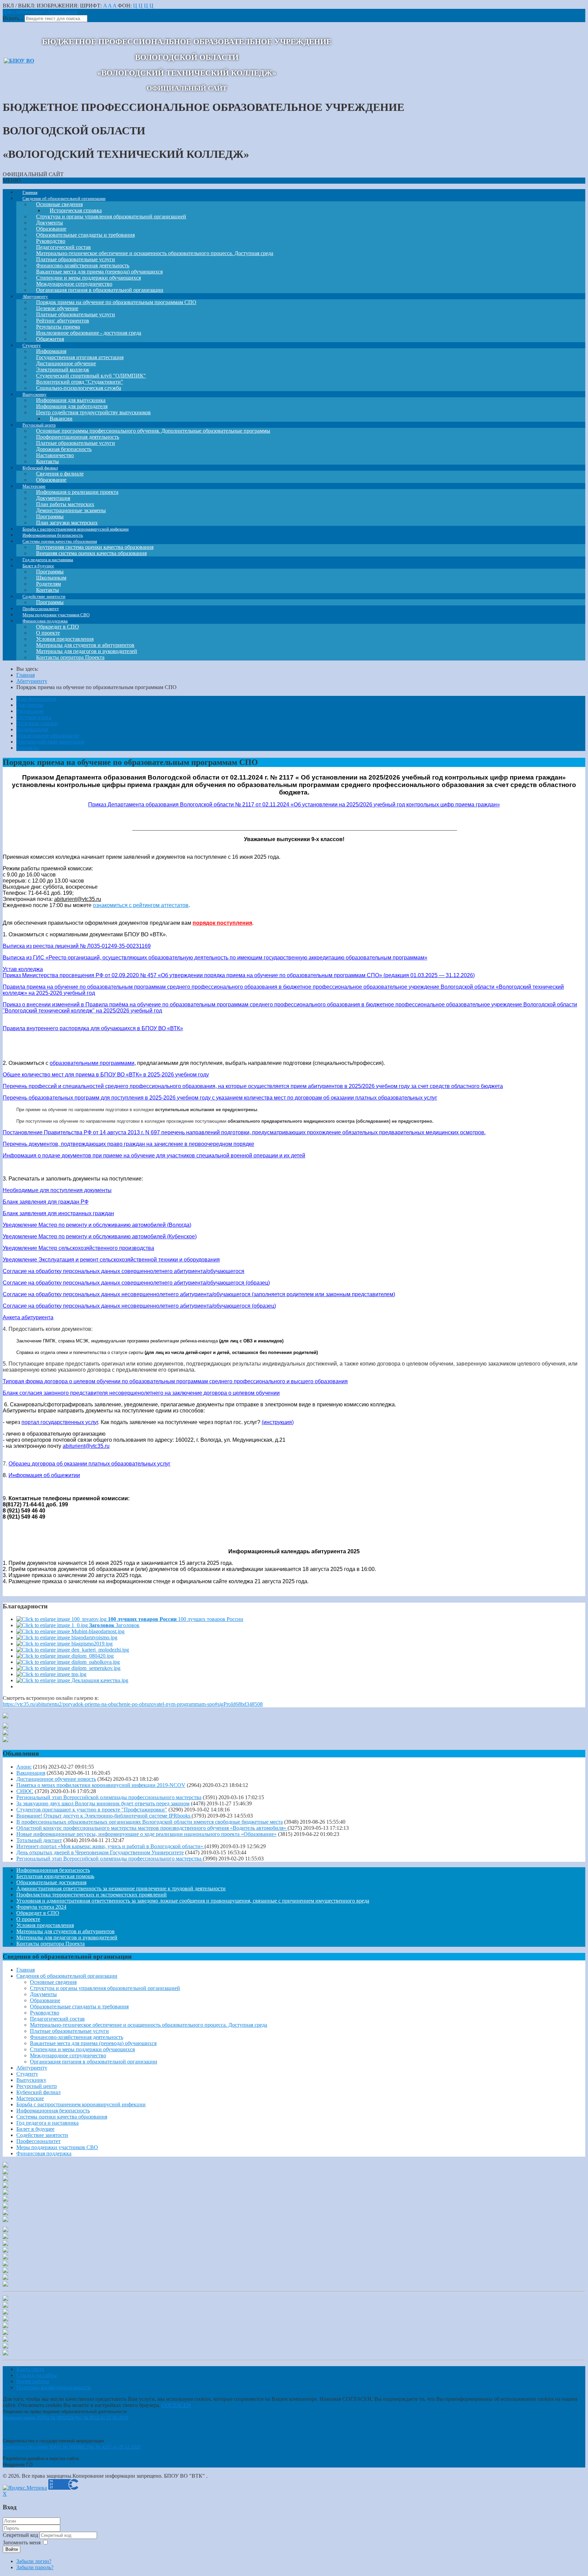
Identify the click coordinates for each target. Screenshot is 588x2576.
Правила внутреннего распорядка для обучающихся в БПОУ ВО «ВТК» (93, 1028)
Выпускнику (31, 2080)
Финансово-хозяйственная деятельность (77, 2037)
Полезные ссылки (37, 723)
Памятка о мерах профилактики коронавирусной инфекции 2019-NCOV (101, 1785)
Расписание (30, 711)
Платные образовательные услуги (69, 2031)
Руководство (45, 2013)
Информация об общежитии (44, 1475)
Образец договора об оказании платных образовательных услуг (89, 1464)
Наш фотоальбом (36, 699)
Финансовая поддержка (44, 2153)
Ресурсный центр (37, 2086)
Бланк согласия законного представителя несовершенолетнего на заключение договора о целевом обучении (141, 1393)
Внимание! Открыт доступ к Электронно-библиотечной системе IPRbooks (104, 1816)
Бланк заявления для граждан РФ (46, 1202)
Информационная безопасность (53, 1870)
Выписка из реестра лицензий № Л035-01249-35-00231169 (77, 946)
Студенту (27, 2074)
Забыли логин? (34, 2561)
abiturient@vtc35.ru (78, 899)
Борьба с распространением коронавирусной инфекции (81, 2104)
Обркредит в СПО (38, 1913)
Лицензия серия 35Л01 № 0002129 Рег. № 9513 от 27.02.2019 (66, 2418)
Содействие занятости (42, 2135)
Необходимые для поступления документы (57, 1190)
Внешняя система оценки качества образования (91, 553)
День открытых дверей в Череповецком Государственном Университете (100, 1852)
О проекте (28, 1919)
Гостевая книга (34, 717)
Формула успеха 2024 (41, 1907)
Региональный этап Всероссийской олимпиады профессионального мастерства (109, 1797)
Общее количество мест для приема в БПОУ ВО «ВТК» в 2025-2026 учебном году (106, 1075)
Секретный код (21, 2535)
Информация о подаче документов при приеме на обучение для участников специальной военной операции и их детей (154, 1156)
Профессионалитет (38, 2141)
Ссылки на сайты (37, 2375)
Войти (12, 2549)
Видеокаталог (32, 729)
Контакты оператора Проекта (70, 657)
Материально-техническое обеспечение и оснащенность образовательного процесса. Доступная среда (155, 253)
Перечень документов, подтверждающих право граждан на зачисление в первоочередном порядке (128, 1144)
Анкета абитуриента (28, 1317)
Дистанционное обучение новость (56, 1779)
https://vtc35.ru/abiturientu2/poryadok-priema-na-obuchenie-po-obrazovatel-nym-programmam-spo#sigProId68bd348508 (133, 1704)
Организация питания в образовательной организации (94, 2062)
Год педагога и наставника (47, 2123)
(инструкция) (278, 1422)
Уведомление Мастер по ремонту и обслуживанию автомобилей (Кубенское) (100, 1236)
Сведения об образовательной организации (67, 1976)
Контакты (28, 748)
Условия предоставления (45, 1925)
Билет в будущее (35, 2129)
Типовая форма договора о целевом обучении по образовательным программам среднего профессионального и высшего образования (175, 1381)
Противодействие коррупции (51, 742)
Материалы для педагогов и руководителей (67, 1937)
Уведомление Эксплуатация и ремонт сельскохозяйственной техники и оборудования (111, 1260)
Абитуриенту (32, 2068)
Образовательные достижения (51, 1882)
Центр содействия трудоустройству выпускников (93, 412)
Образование (45, 2000)
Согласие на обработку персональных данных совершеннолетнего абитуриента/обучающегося (124, 1271)
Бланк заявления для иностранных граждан (58, 1213)
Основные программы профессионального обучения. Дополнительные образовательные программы (153, 431)
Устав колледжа (23, 969)
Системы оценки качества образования (62, 2117)
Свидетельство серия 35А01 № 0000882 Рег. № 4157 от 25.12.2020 (72, 2447)
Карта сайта (30, 2369)
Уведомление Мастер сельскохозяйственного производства (78, 1248)
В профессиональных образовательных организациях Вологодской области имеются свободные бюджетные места (150, 1822)
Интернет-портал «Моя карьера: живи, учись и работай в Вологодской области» (110, 1846)
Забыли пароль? (35, 2567)
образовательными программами (92, 1063)
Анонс (24, 1767)
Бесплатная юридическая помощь (55, 1876)
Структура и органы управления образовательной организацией (111, 216)
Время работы (33, 2381)
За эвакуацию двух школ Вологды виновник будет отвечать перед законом (103, 1803)
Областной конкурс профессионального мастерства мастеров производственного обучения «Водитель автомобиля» (152, 1828)
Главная (26, 1970)
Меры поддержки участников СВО (57, 2147)
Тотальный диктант (39, 1840)
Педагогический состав (57, 2019)
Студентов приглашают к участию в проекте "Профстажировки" (92, 1810)
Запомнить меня (22, 2542)
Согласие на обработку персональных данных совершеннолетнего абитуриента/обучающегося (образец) (136, 1283)
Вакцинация (31, 1773)
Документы (30, 705)
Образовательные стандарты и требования (79, 2006)
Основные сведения (53, 1982)
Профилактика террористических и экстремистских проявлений (92, 1895)
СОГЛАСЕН (176, 2405)
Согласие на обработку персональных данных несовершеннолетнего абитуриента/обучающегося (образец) (139, 1306)
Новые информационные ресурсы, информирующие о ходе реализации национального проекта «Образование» (146, 1834)
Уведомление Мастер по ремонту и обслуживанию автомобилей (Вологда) (97, 1225)
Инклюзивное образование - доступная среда (89, 333)
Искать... (13, 18)
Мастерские (30, 2098)
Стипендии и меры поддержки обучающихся (82, 2049)
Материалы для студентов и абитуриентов (66, 1931)
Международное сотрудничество (68, 2055)
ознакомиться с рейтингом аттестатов (141, 905)
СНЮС (25, 1791)
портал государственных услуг (60, 1422)
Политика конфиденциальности (54, 2387)
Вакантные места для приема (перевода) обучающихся (93, 2043)
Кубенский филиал (38, 2092)
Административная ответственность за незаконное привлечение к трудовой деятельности (121, 1888)
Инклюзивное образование (48, 735)
